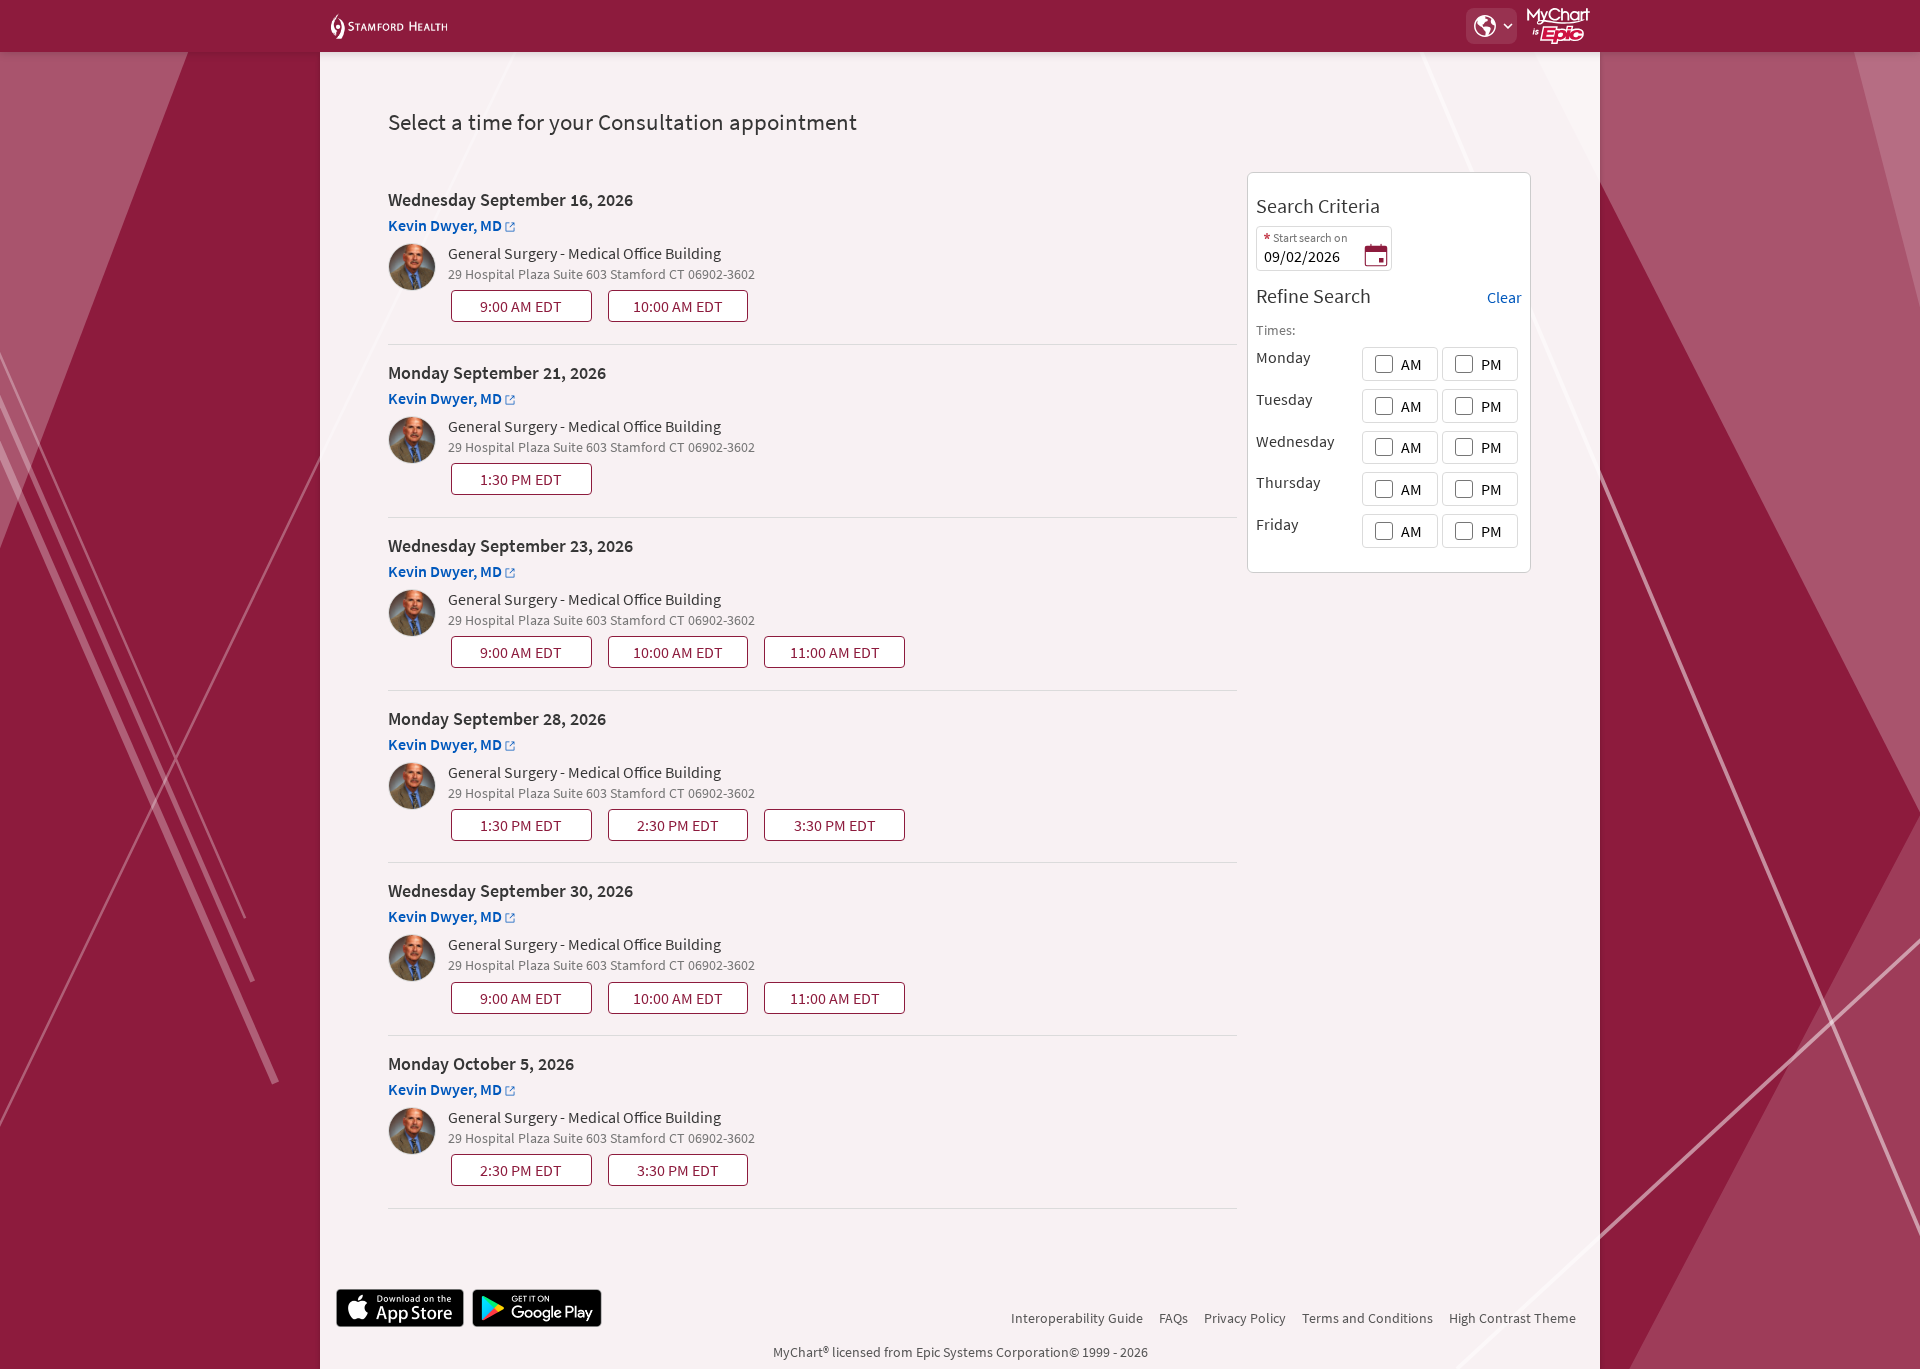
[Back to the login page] (389, 26)
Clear (1504, 297)
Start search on (1310, 237)
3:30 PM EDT (822, 828)
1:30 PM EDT (508, 482)
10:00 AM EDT (667, 309)
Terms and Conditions (1367, 1318)
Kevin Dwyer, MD (445, 225)
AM (1411, 364)
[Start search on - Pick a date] (1376, 257)
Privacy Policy (1245, 1318)
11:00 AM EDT (824, 655)
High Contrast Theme (1512, 1318)
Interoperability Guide (1077, 1318)
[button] (1491, 26)
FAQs (1173, 1318)
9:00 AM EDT (508, 309)
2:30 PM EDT (665, 828)
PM (1491, 364)
